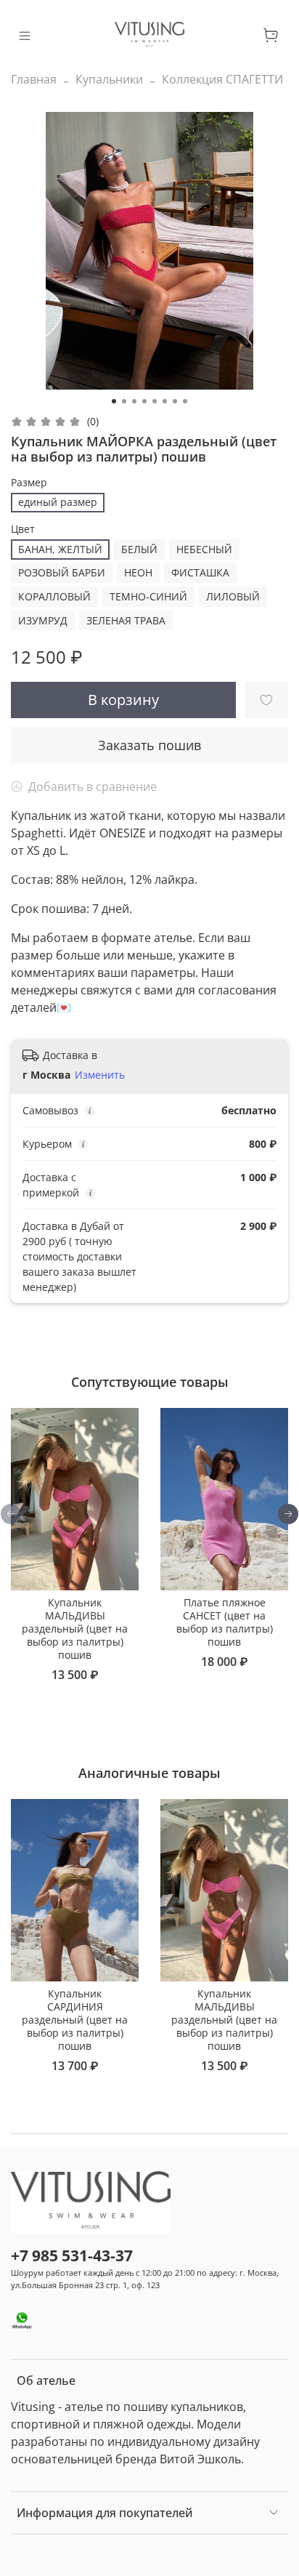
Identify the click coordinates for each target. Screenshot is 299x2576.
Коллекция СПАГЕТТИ (222, 79)
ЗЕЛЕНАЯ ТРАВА (126, 620)
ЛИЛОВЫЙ (233, 596)
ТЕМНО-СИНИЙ (148, 596)
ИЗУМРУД (43, 620)
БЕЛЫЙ (139, 549)
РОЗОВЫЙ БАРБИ (62, 572)
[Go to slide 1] (114, 401)
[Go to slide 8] (185, 401)
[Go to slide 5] (155, 401)
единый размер (58, 502)
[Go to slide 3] (134, 401)
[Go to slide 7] (175, 401)
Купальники (109, 79)
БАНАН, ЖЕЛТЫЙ (60, 549)
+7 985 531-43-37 (72, 2255)
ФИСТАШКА (200, 572)
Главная (34, 79)
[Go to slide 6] (165, 401)
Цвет (23, 530)
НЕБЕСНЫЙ (204, 549)
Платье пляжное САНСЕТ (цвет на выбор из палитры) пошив (225, 1622)
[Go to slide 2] (124, 401)
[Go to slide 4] (144, 401)
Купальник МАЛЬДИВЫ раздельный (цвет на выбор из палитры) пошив (75, 1629)
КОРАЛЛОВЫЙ (54, 596)
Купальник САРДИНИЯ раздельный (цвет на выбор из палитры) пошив (75, 2020)
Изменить (100, 1075)
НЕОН (138, 572)
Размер (29, 483)
